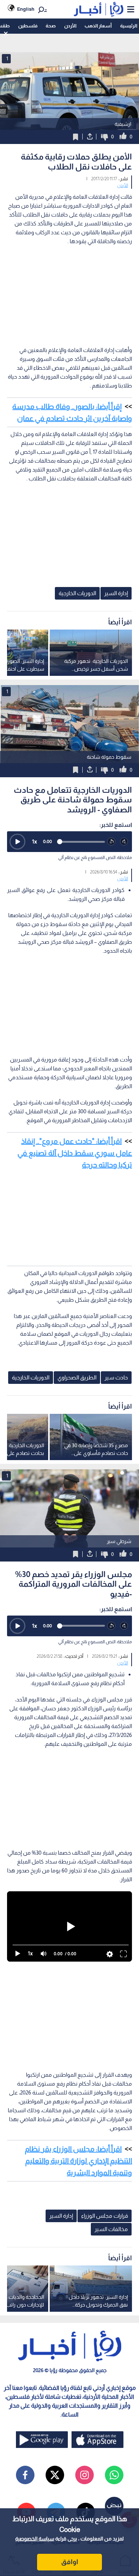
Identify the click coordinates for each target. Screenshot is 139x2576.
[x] (55, 2475)
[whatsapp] (114, 2475)
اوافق (70, 2562)
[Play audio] (17, 842)
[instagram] (85, 2475)
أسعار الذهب (98, 26)
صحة (51, 26)
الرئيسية (129, 26)
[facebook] (25, 2475)
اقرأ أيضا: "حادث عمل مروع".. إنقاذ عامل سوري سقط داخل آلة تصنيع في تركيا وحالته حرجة (75, 1153)
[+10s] (124, 842)
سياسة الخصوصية (35, 2539)
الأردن (70, 26)
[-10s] (111, 842)
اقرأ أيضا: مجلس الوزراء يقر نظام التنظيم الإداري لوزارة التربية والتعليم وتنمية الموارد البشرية (78, 2161)
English (26, 9)
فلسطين (28, 26)
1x (34, 841)
